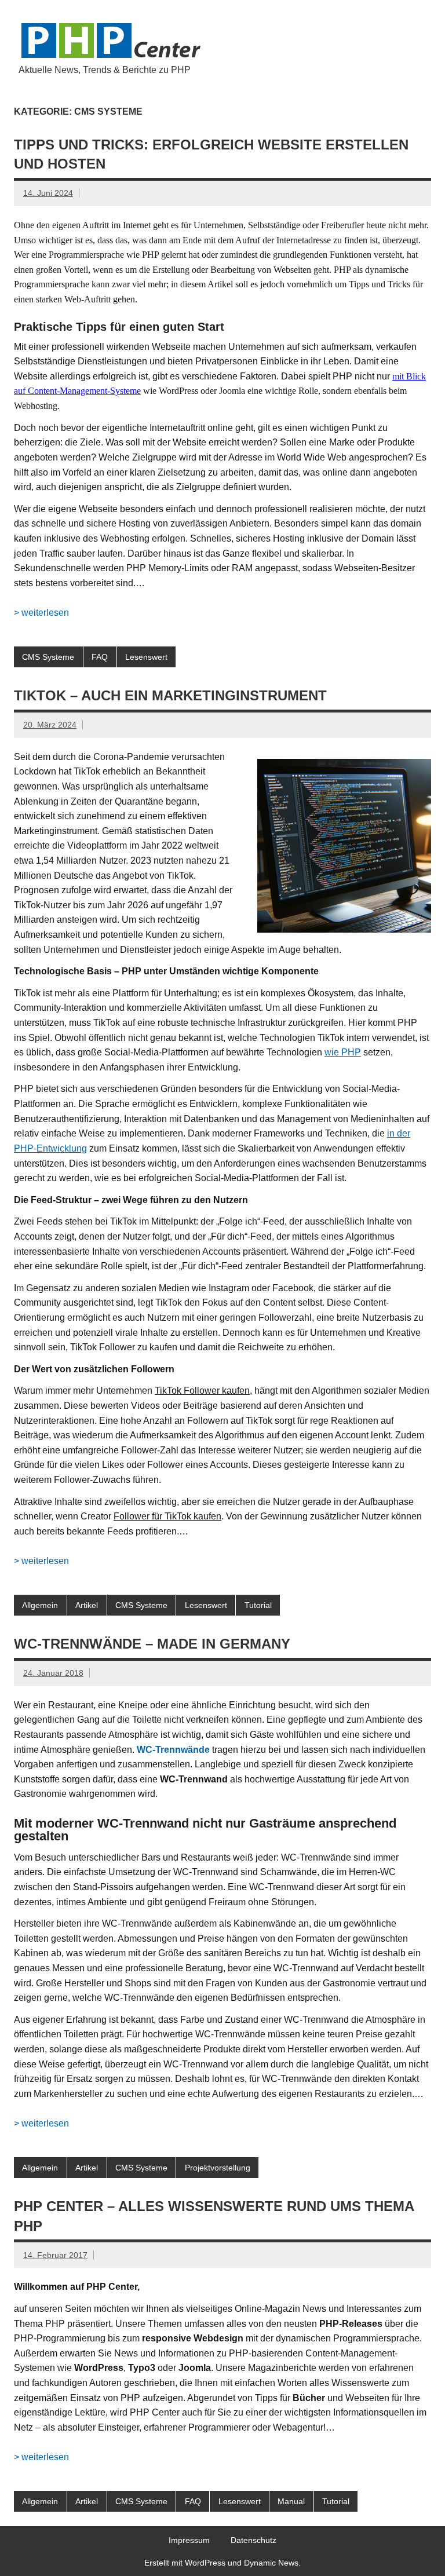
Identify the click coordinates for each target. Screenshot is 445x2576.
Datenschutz (253, 2540)
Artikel (87, 1605)
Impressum (189, 2540)
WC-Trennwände (173, 1750)
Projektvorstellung (218, 2168)
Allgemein (40, 1605)
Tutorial (258, 1605)
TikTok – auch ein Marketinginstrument (170, 695)
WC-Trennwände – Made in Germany (152, 1644)
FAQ (100, 657)
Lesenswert (146, 657)
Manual (291, 2501)
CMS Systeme (48, 657)
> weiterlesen (41, 613)
